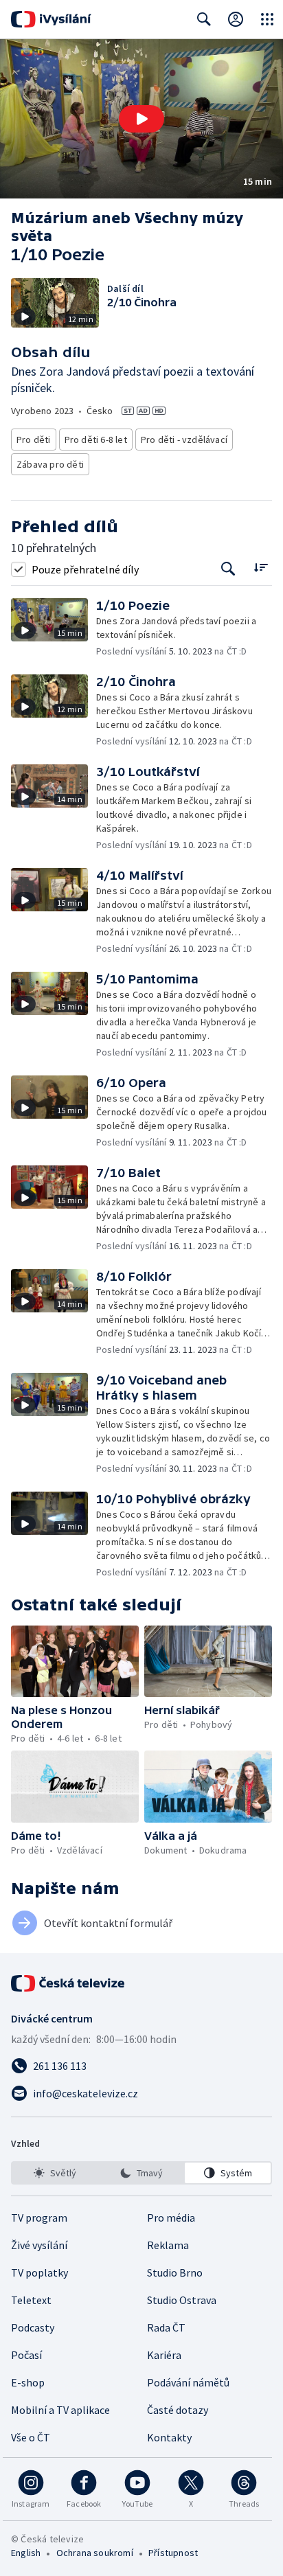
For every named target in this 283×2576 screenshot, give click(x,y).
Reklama (168, 2245)
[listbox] (141, 2173)
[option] (55, 2173)
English (26, 2553)
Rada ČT (166, 2327)
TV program (39, 2218)
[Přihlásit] (236, 19)
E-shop (28, 2382)
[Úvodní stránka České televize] (69, 1983)
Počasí (26, 2355)
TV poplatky (39, 2272)
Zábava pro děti (50, 464)
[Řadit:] (261, 568)
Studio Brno (175, 2272)
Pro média (171, 2218)
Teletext (31, 2300)
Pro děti (34, 440)
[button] (141, 119)
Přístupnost (173, 2553)
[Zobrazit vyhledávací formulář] (204, 19)
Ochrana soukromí (95, 2553)
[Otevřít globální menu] (267, 19)
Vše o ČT (31, 2437)
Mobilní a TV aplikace (60, 2410)
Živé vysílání (39, 2245)
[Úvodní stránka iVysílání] (51, 19)
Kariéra (164, 2355)
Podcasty (33, 2327)
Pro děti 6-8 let (96, 440)
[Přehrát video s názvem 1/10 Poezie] (141, 119)
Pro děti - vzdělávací (184, 440)
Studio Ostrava (182, 2300)
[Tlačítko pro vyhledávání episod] (228, 569)
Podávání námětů (188, 2382)
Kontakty (169, 2437)
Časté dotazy (178, 2410)
